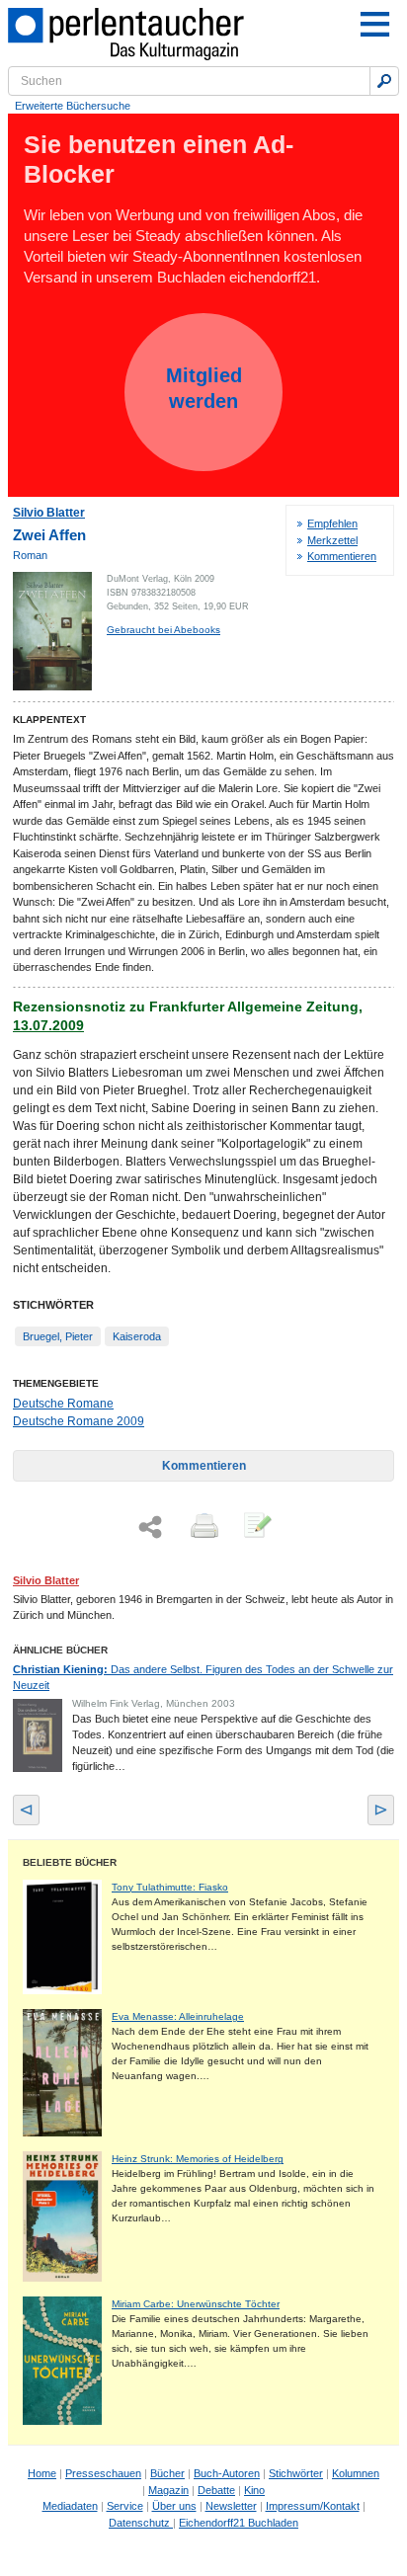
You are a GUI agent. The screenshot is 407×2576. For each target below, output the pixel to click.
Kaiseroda (137, 1336)
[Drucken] (203, 1527)
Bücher (167, 2473)
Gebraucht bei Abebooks (163, 630)
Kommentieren (342, 556)
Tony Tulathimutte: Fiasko (170, 1887)
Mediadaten (70, 2506)
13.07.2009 (48, 1025)
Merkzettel (332, 540)
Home (42, 2473)
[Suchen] (384, 81)
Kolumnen (356, 2473)
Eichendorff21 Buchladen (239, 2523)
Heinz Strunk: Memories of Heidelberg (198, 2159)
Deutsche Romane (63, 1404)
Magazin (168, 2490)
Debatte (216, 2490)
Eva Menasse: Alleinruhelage (178, 2016)
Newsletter (231, 2506)
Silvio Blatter (49, 513)
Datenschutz (141, 2523)
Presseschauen (103, 2473)
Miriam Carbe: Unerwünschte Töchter (196, 2304)
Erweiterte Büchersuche (73, 106)
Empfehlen (332, 523)
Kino (254, 2490)
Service (125, 2506)
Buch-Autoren (227, 2473)
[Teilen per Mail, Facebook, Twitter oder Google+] (150, 1528)
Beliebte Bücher (70, 1862)
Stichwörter (296, 2473)
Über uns (174, 2506)
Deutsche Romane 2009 (79, 1421)
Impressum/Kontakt (313, 2506)
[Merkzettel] (256, 1527)
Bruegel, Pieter (58, 1336)
